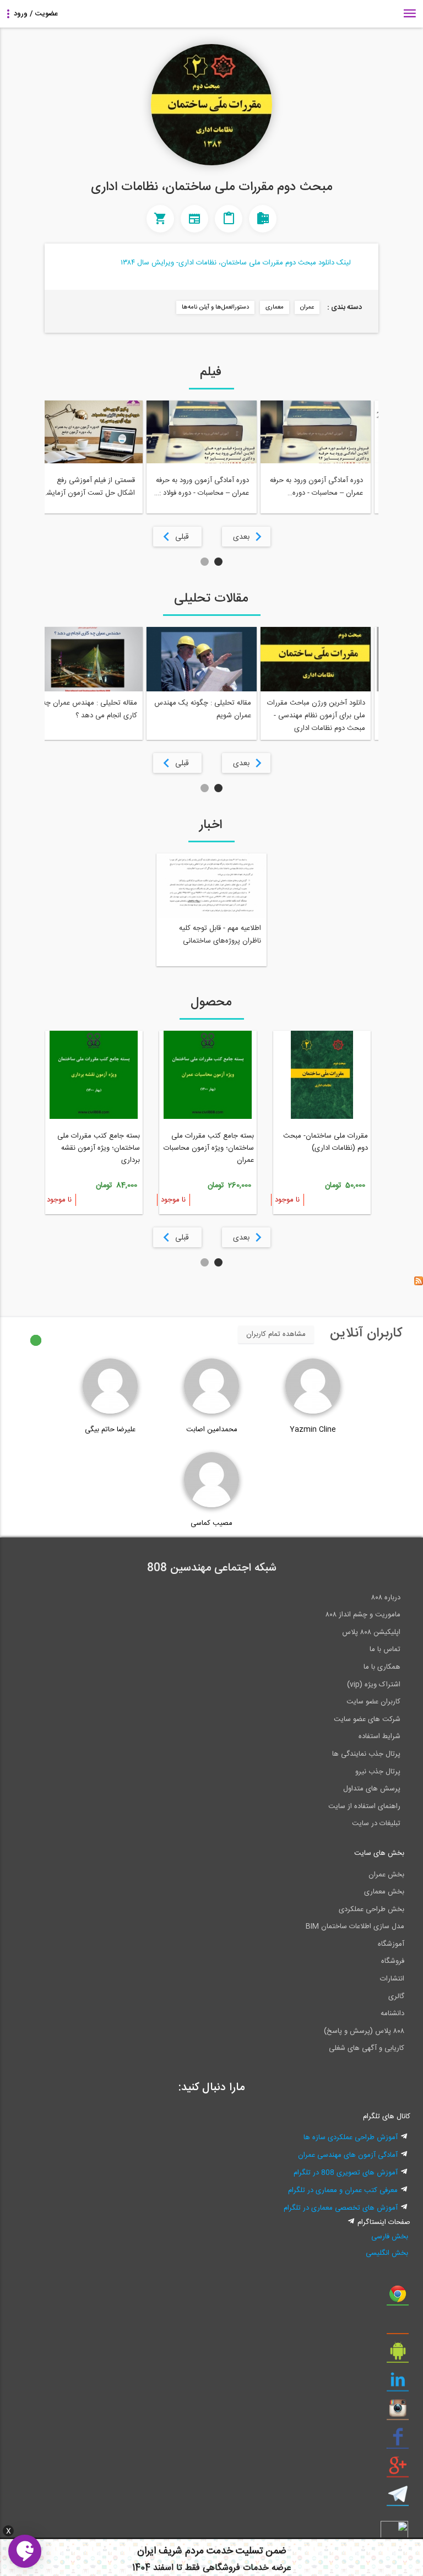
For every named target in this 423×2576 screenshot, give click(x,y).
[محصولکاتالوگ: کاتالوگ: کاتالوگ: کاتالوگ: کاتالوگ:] (160, 219)
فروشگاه (393, 1961)
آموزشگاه (391, 1944)
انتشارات (392, 1979)
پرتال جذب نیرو (378, 1772)
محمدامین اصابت (212, 1430)
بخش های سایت (379, 1853)
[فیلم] (263, 219)
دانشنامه (392, 2014)
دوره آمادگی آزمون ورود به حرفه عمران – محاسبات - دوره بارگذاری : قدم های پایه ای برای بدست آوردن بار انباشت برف (316, 487)
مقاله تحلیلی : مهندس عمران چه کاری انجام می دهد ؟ (90, 709)
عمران (307, 307)
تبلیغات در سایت (376, 1823)
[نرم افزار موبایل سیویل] (398, 2355)
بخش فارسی (390, 2237)
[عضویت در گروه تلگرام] (398, 2498)
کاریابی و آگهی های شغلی (367, 2048)
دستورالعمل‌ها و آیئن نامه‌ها (215, 307)
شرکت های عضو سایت (367, 1719)
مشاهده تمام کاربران (276, 1334)
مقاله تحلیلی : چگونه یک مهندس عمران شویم (203, 709)
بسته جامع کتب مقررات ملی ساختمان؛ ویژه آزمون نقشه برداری (99, 1148)
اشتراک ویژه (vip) (374, 1685)
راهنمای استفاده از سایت (364, 1806)
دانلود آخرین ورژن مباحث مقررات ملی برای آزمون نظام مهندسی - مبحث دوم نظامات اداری (316, 716)
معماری (275, 307)
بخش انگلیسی (387, 2253)
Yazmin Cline (313, 1430)
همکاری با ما (382, 1667)
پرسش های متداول (372, 1789)
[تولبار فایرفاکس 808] (398, 2326)
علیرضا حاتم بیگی (110, 1430)
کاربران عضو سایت (373, 1702)
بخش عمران (386, 1875)
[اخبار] (194, 219)
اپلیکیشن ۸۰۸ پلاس (371, 1632)
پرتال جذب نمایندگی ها (366, 1754)
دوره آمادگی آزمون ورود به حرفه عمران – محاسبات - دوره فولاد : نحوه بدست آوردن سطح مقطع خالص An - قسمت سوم (202, 487)
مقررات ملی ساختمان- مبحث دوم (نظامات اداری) (326, 1142)
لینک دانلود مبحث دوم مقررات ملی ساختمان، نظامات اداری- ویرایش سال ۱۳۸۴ (236, 263)
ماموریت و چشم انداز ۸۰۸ (363, 1615)
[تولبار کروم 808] (398, 2298)
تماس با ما (385, 1649)
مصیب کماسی (211, 1523)
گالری (396, 1996)
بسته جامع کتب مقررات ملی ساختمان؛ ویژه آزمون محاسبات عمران (209, 1148)
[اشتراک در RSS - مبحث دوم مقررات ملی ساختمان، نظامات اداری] (419, 1284)
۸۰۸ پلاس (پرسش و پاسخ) (364, 2031)
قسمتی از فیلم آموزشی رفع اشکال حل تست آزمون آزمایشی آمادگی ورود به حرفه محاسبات (88, 487)
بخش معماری (384, 1892)
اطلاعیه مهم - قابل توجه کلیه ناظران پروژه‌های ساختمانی (220, 935)
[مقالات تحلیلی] (229, 219)
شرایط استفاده (379, 1736)
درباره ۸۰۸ (386, 1598)
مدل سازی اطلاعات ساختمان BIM (355, 1926)
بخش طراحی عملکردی (372, 1909)
